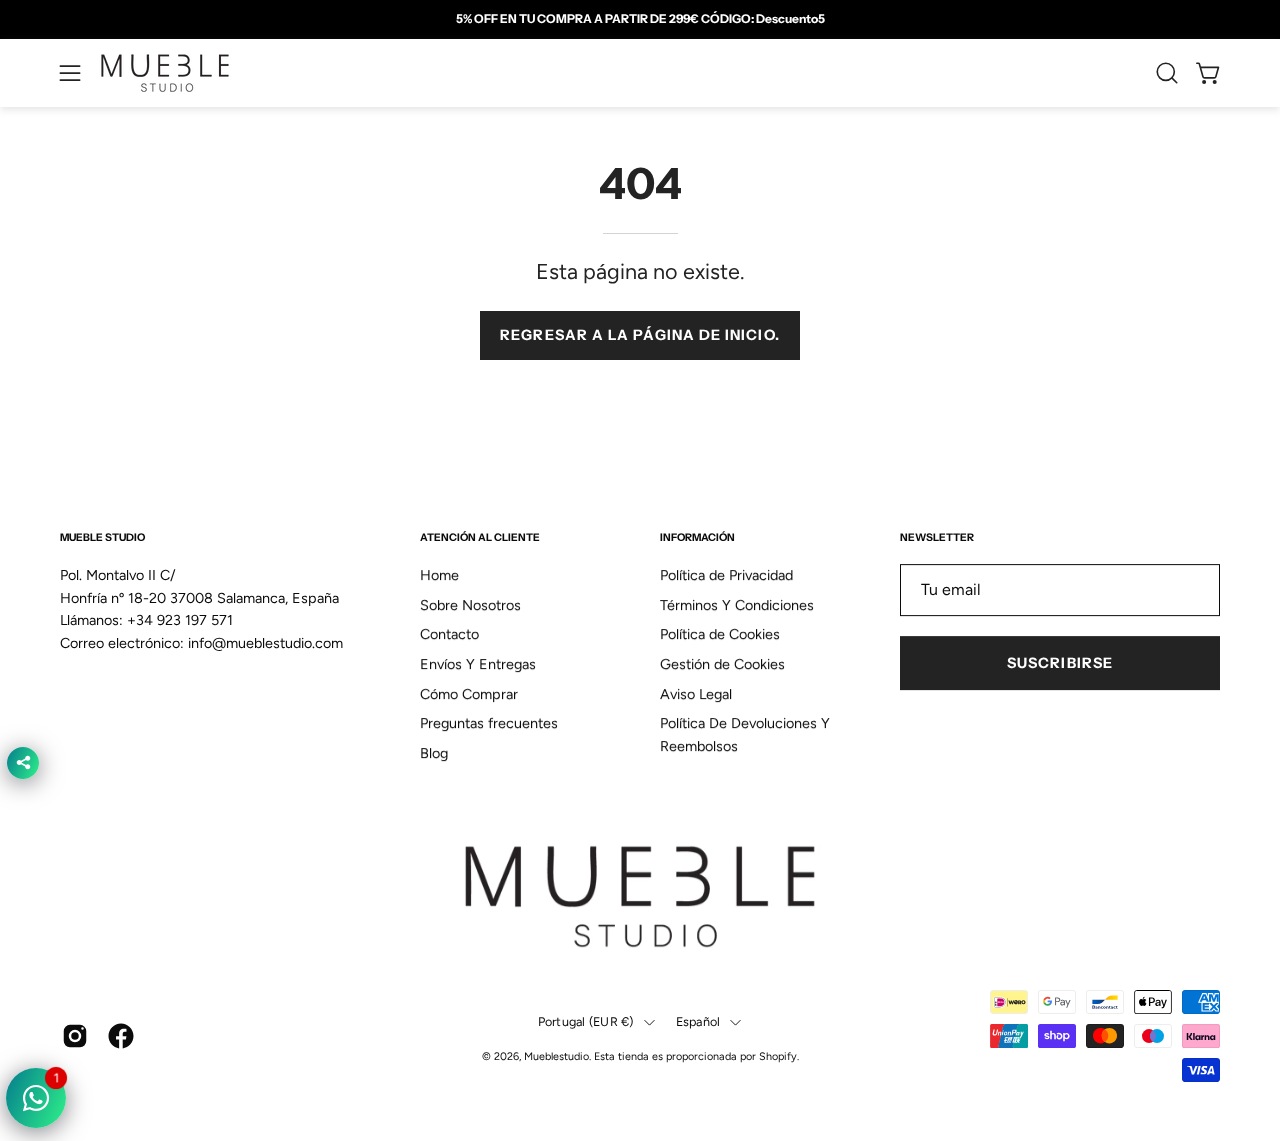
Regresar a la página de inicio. (639, 335)
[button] (1167, 73)
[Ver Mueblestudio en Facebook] (121, 1036)
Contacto (449, 635)
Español (698, 1021)
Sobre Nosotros (470, 605)
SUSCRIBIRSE (1060, 663)
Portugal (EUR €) (586, 1021)
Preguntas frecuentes (489, 724)
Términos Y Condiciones (737, 605)
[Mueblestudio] (165, 73)
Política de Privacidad (726, 575)
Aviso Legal (696, 694)
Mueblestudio (556, 1056)
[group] (640, 19)
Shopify (778, 1056)
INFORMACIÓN (697, 537)
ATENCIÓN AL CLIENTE (480, 537)
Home (439, 575)
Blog (434, 753)
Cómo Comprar (469, 694)
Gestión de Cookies (722, 664)
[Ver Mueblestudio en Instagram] (75, 1036)
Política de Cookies (720, 635)
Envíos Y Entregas (478, 664)
